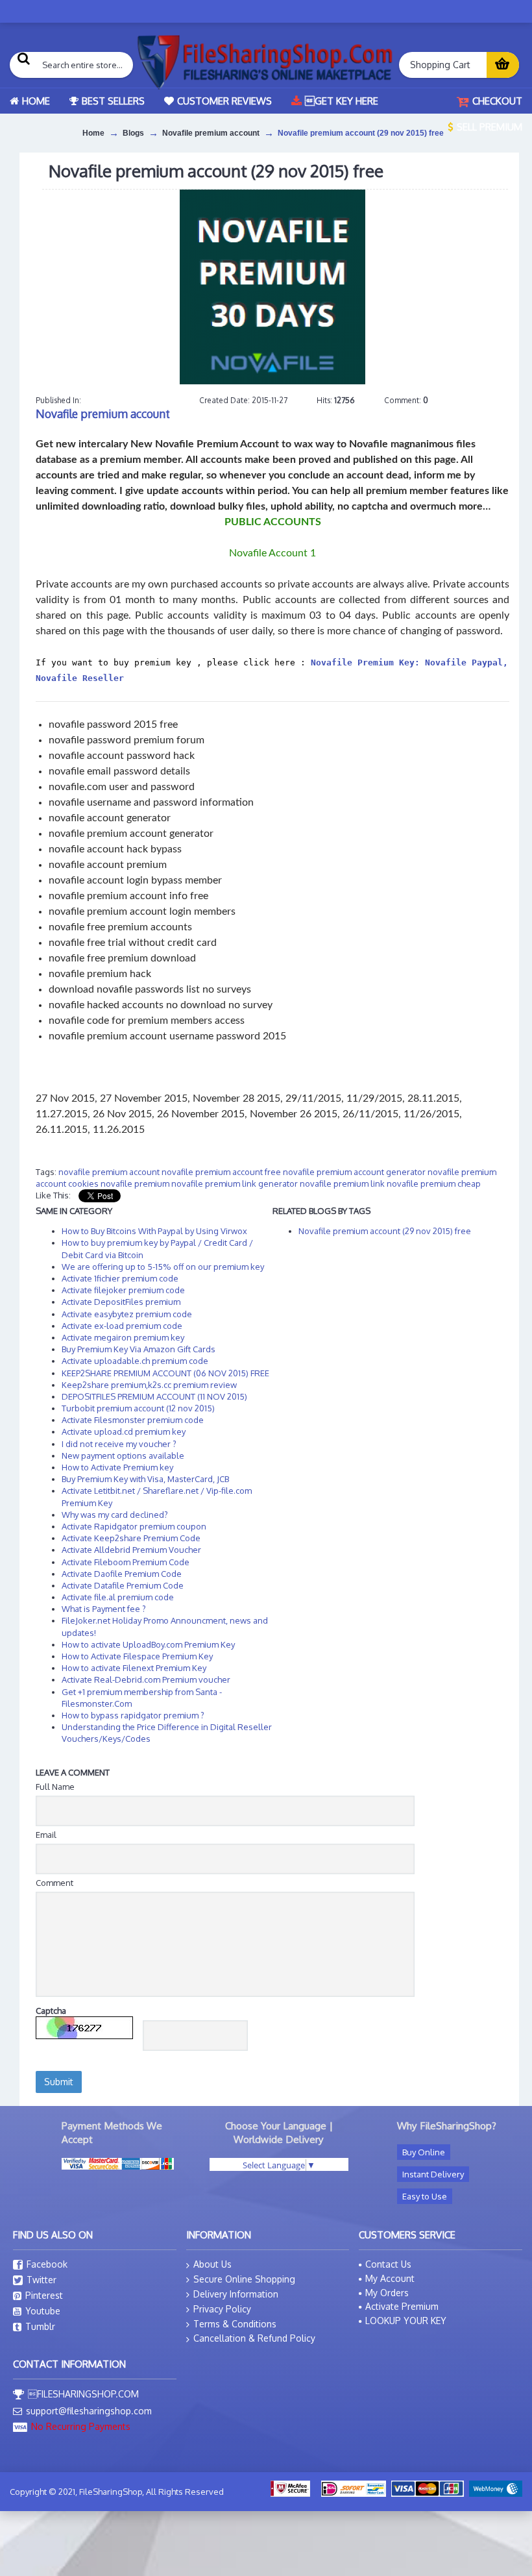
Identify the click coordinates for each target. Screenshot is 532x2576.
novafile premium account (109, 1172)
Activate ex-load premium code (122, 1326)
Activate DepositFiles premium (121, 1302)
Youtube (43, 2311)
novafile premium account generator (354, 1172)
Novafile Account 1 (272, 553)
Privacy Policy (222, 2309)
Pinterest (44, 2295)
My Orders (387, 2293)
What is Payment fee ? (104, 1609)
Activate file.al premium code (118, 1597)
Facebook (47, 2264)
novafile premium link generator (235, 1183)
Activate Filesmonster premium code (133, 1420)
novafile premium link (342, 1183)
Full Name (55, 1787)
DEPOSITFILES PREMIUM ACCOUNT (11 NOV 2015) (154, 1396)
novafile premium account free (221, 1172)
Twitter (42, 2280)
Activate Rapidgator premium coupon (134, 1526)
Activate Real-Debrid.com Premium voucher (146, 1679)
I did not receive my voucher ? (119, 1444)
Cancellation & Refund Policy (254, 2338)
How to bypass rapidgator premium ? (133, 1715)
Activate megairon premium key (123, 1337)
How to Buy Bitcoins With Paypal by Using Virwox (154, 1231)
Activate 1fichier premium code (120, 1278)
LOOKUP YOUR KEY (406, 2321)
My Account (390, 2278)
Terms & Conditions (235, 2324)
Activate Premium (402, 2306)
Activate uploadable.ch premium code (135, 1361)
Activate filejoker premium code (123, 1290)
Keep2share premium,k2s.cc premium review (149, 1385)
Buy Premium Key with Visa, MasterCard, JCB (145, 1479)
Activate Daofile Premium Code (122, 1574)
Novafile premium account (103, 414)
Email (46, 1835)
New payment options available (123, 1455)
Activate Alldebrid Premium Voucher (131, 1550)
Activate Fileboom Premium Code (126, 1562)
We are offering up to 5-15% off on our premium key (163, 1267)
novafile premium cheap (434, 1183)
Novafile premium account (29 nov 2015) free (385, 1231)
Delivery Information (236, 2294)
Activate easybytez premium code (127, 1314)
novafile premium (135, 1183)
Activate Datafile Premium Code (123, 1585)
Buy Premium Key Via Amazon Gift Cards (139, 1349)
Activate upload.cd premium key (124, 1431)
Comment (54, 1883)
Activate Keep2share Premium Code (131, 1538)
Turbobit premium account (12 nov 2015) (138, 1408)
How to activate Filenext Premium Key (134, 1668)
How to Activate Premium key (117, 1467)
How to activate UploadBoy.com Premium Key (148, 1644)
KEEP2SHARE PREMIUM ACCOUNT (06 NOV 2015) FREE (165, 1373)
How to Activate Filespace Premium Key (137, 1656)
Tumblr (40, 2326)
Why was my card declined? (115, 1515)
